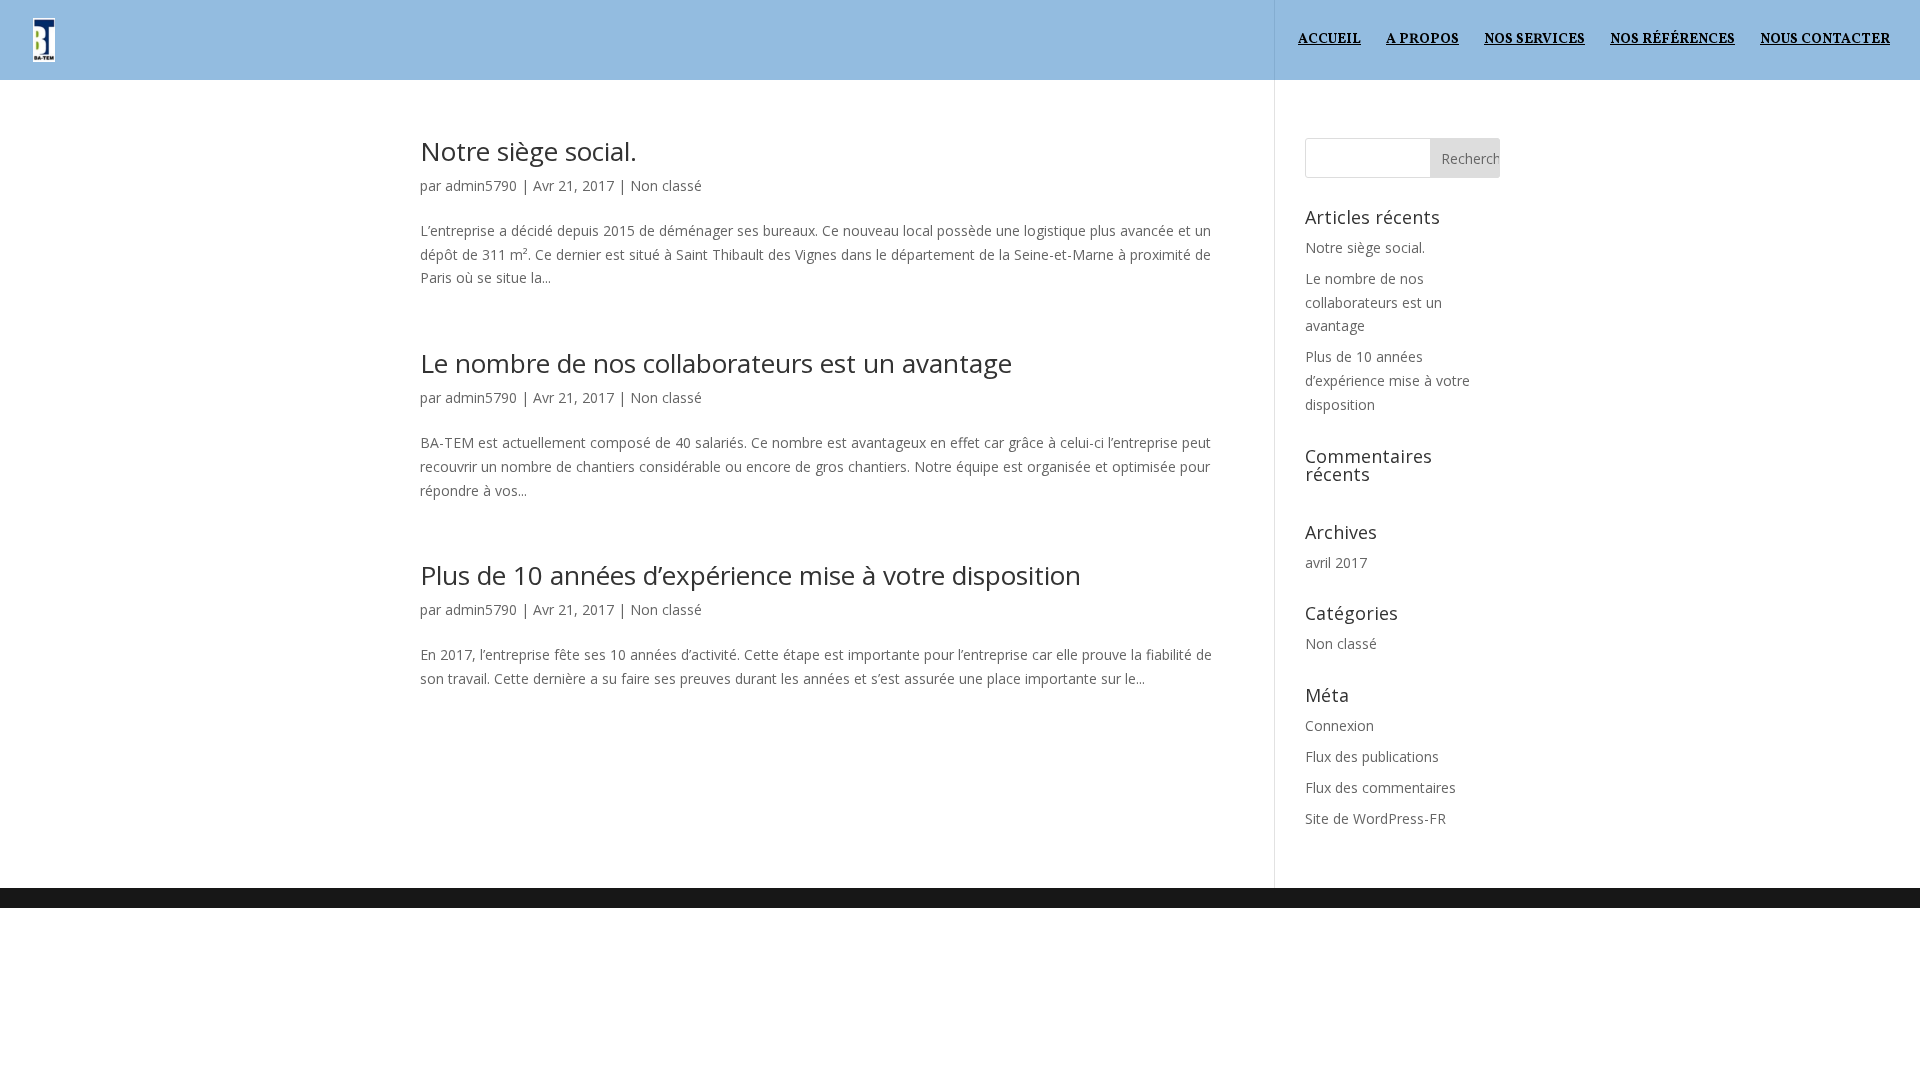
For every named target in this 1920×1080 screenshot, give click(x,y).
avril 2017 (1336, 562)
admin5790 (481, 185)
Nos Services (1534, 41)
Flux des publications (1372, 756)
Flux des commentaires (1380, 787)
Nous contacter (1825, 41)
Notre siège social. (528, 151)
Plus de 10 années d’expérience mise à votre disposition (750, 575)
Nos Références (1672, 41)
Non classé (666, 185)
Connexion (1339, 725)
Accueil (1329, 41)
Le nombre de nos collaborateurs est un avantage (716, 363)
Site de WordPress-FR (1375, 818)
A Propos (1422, 41)
